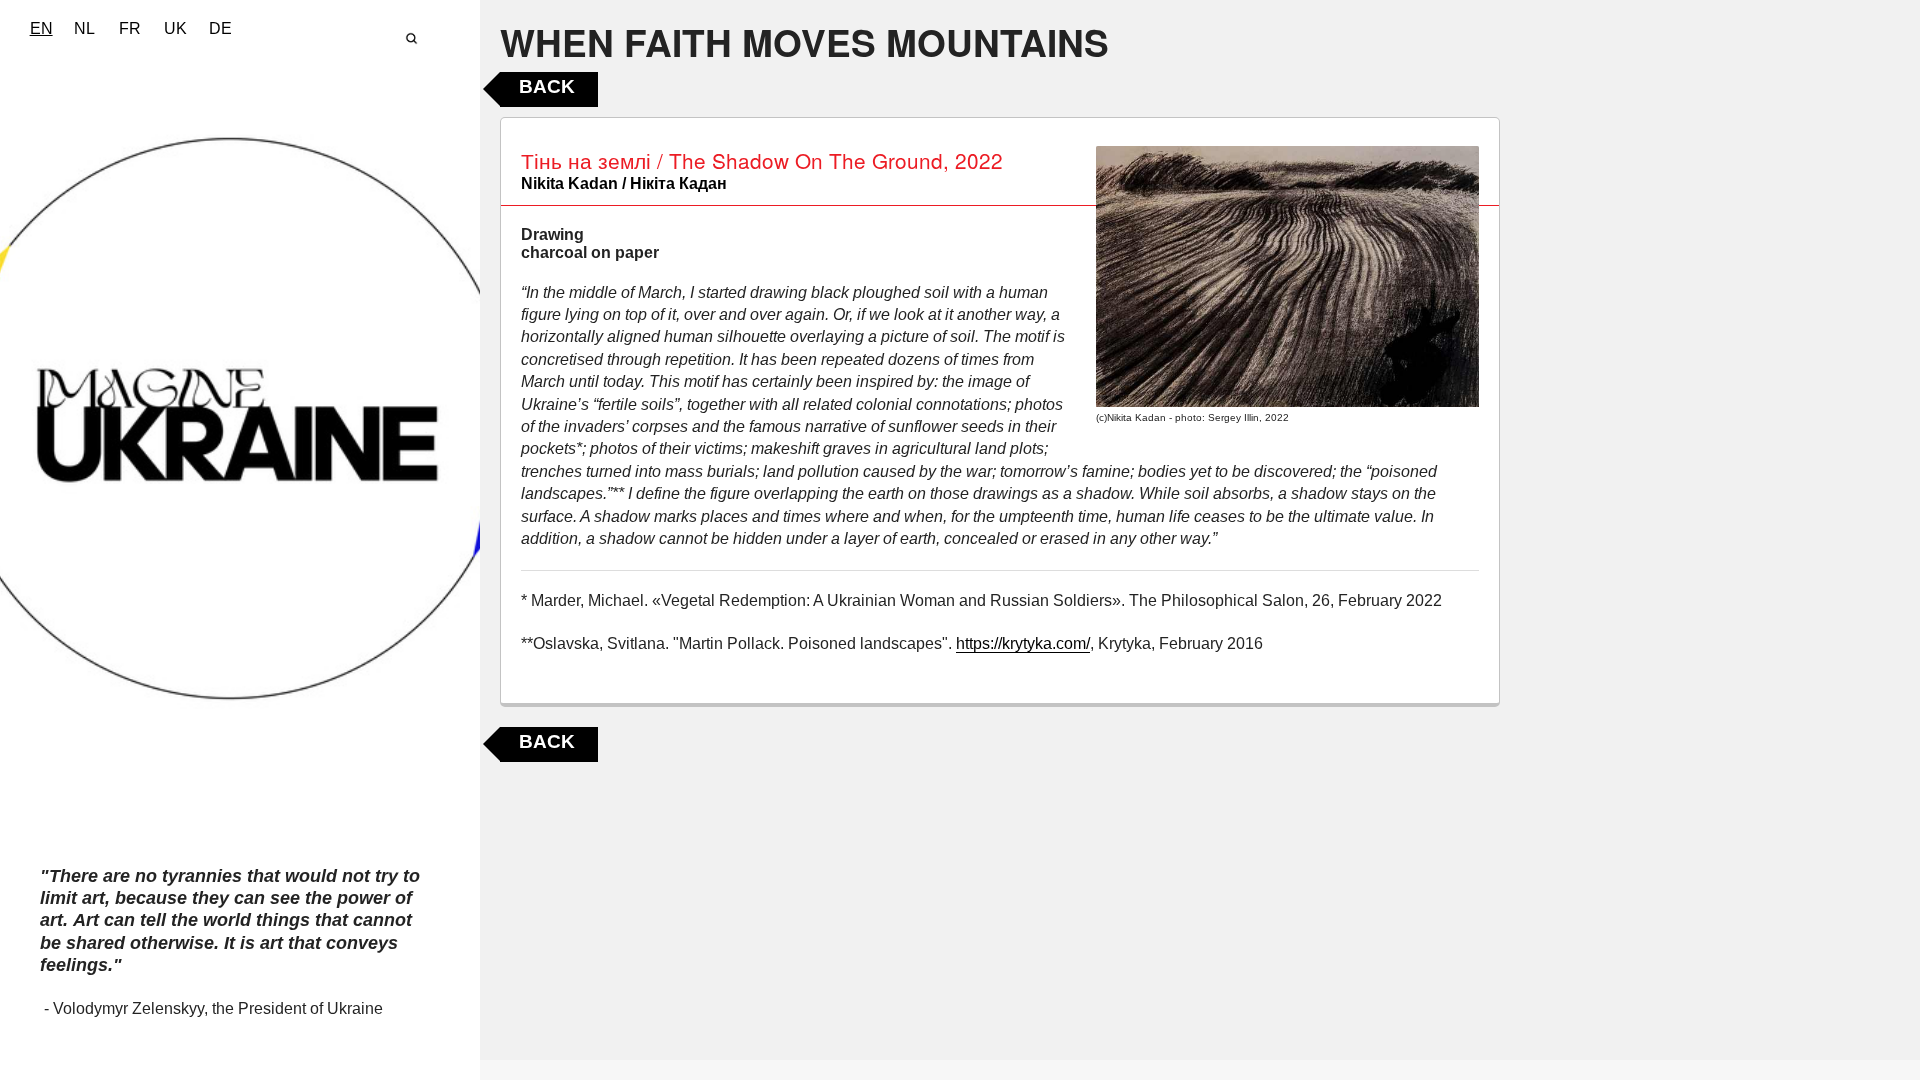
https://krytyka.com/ (1023, 643)
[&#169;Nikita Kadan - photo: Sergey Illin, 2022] (1287, 276)
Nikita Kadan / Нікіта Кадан (624, 183)
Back (547, 86)
